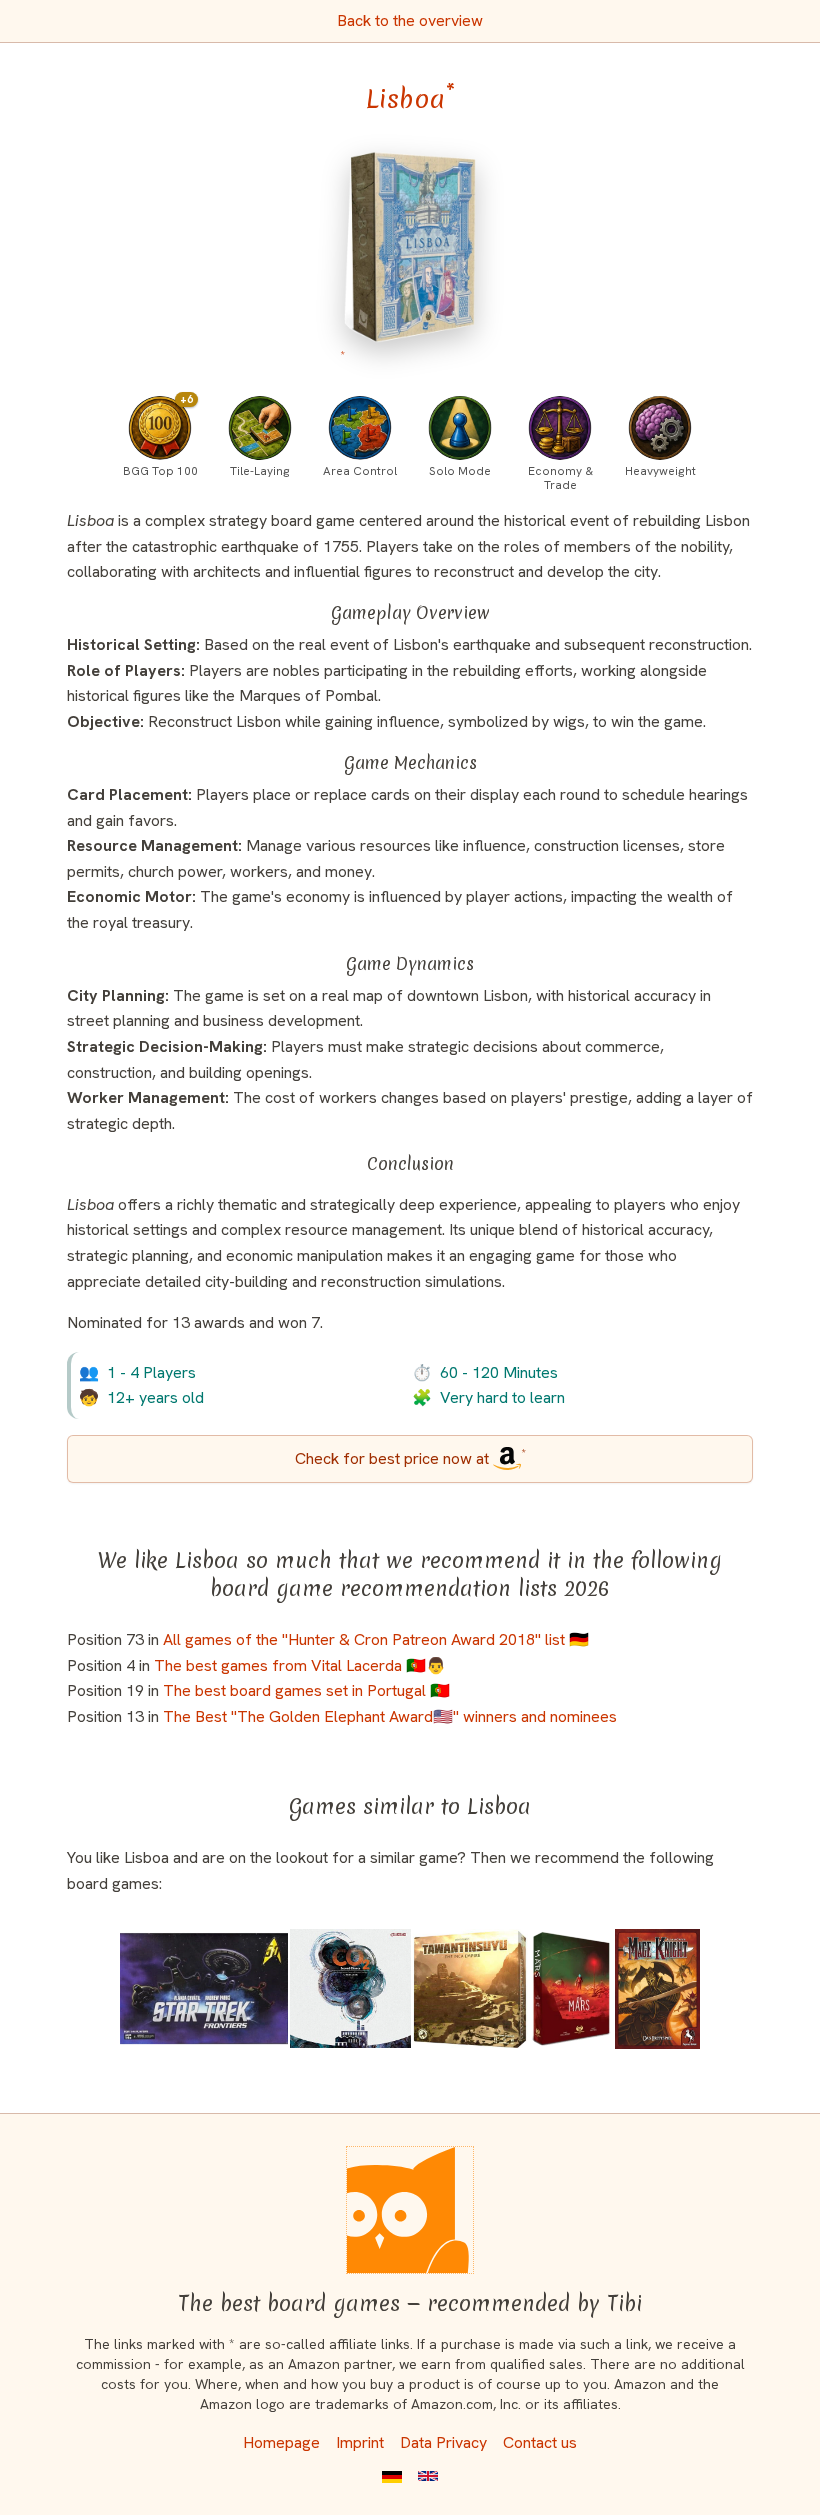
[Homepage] (410, 2210)
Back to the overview (410, 20)
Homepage (281, 2442)
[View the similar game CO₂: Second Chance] (350, 1989)
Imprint (360, 2442)
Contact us (540, 2442)
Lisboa (410, 99)
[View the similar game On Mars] (571, 1989)
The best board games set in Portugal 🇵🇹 (306, 1690)
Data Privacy (443, 2442)
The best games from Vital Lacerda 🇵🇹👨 (300, 1665)
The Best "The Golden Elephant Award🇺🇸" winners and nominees (390, 1716)
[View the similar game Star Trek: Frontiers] (204, 1989)
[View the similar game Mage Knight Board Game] (658, 1989)
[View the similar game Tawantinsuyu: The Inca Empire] (470, 1989)
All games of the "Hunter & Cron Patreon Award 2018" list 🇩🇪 (376, 1639)
